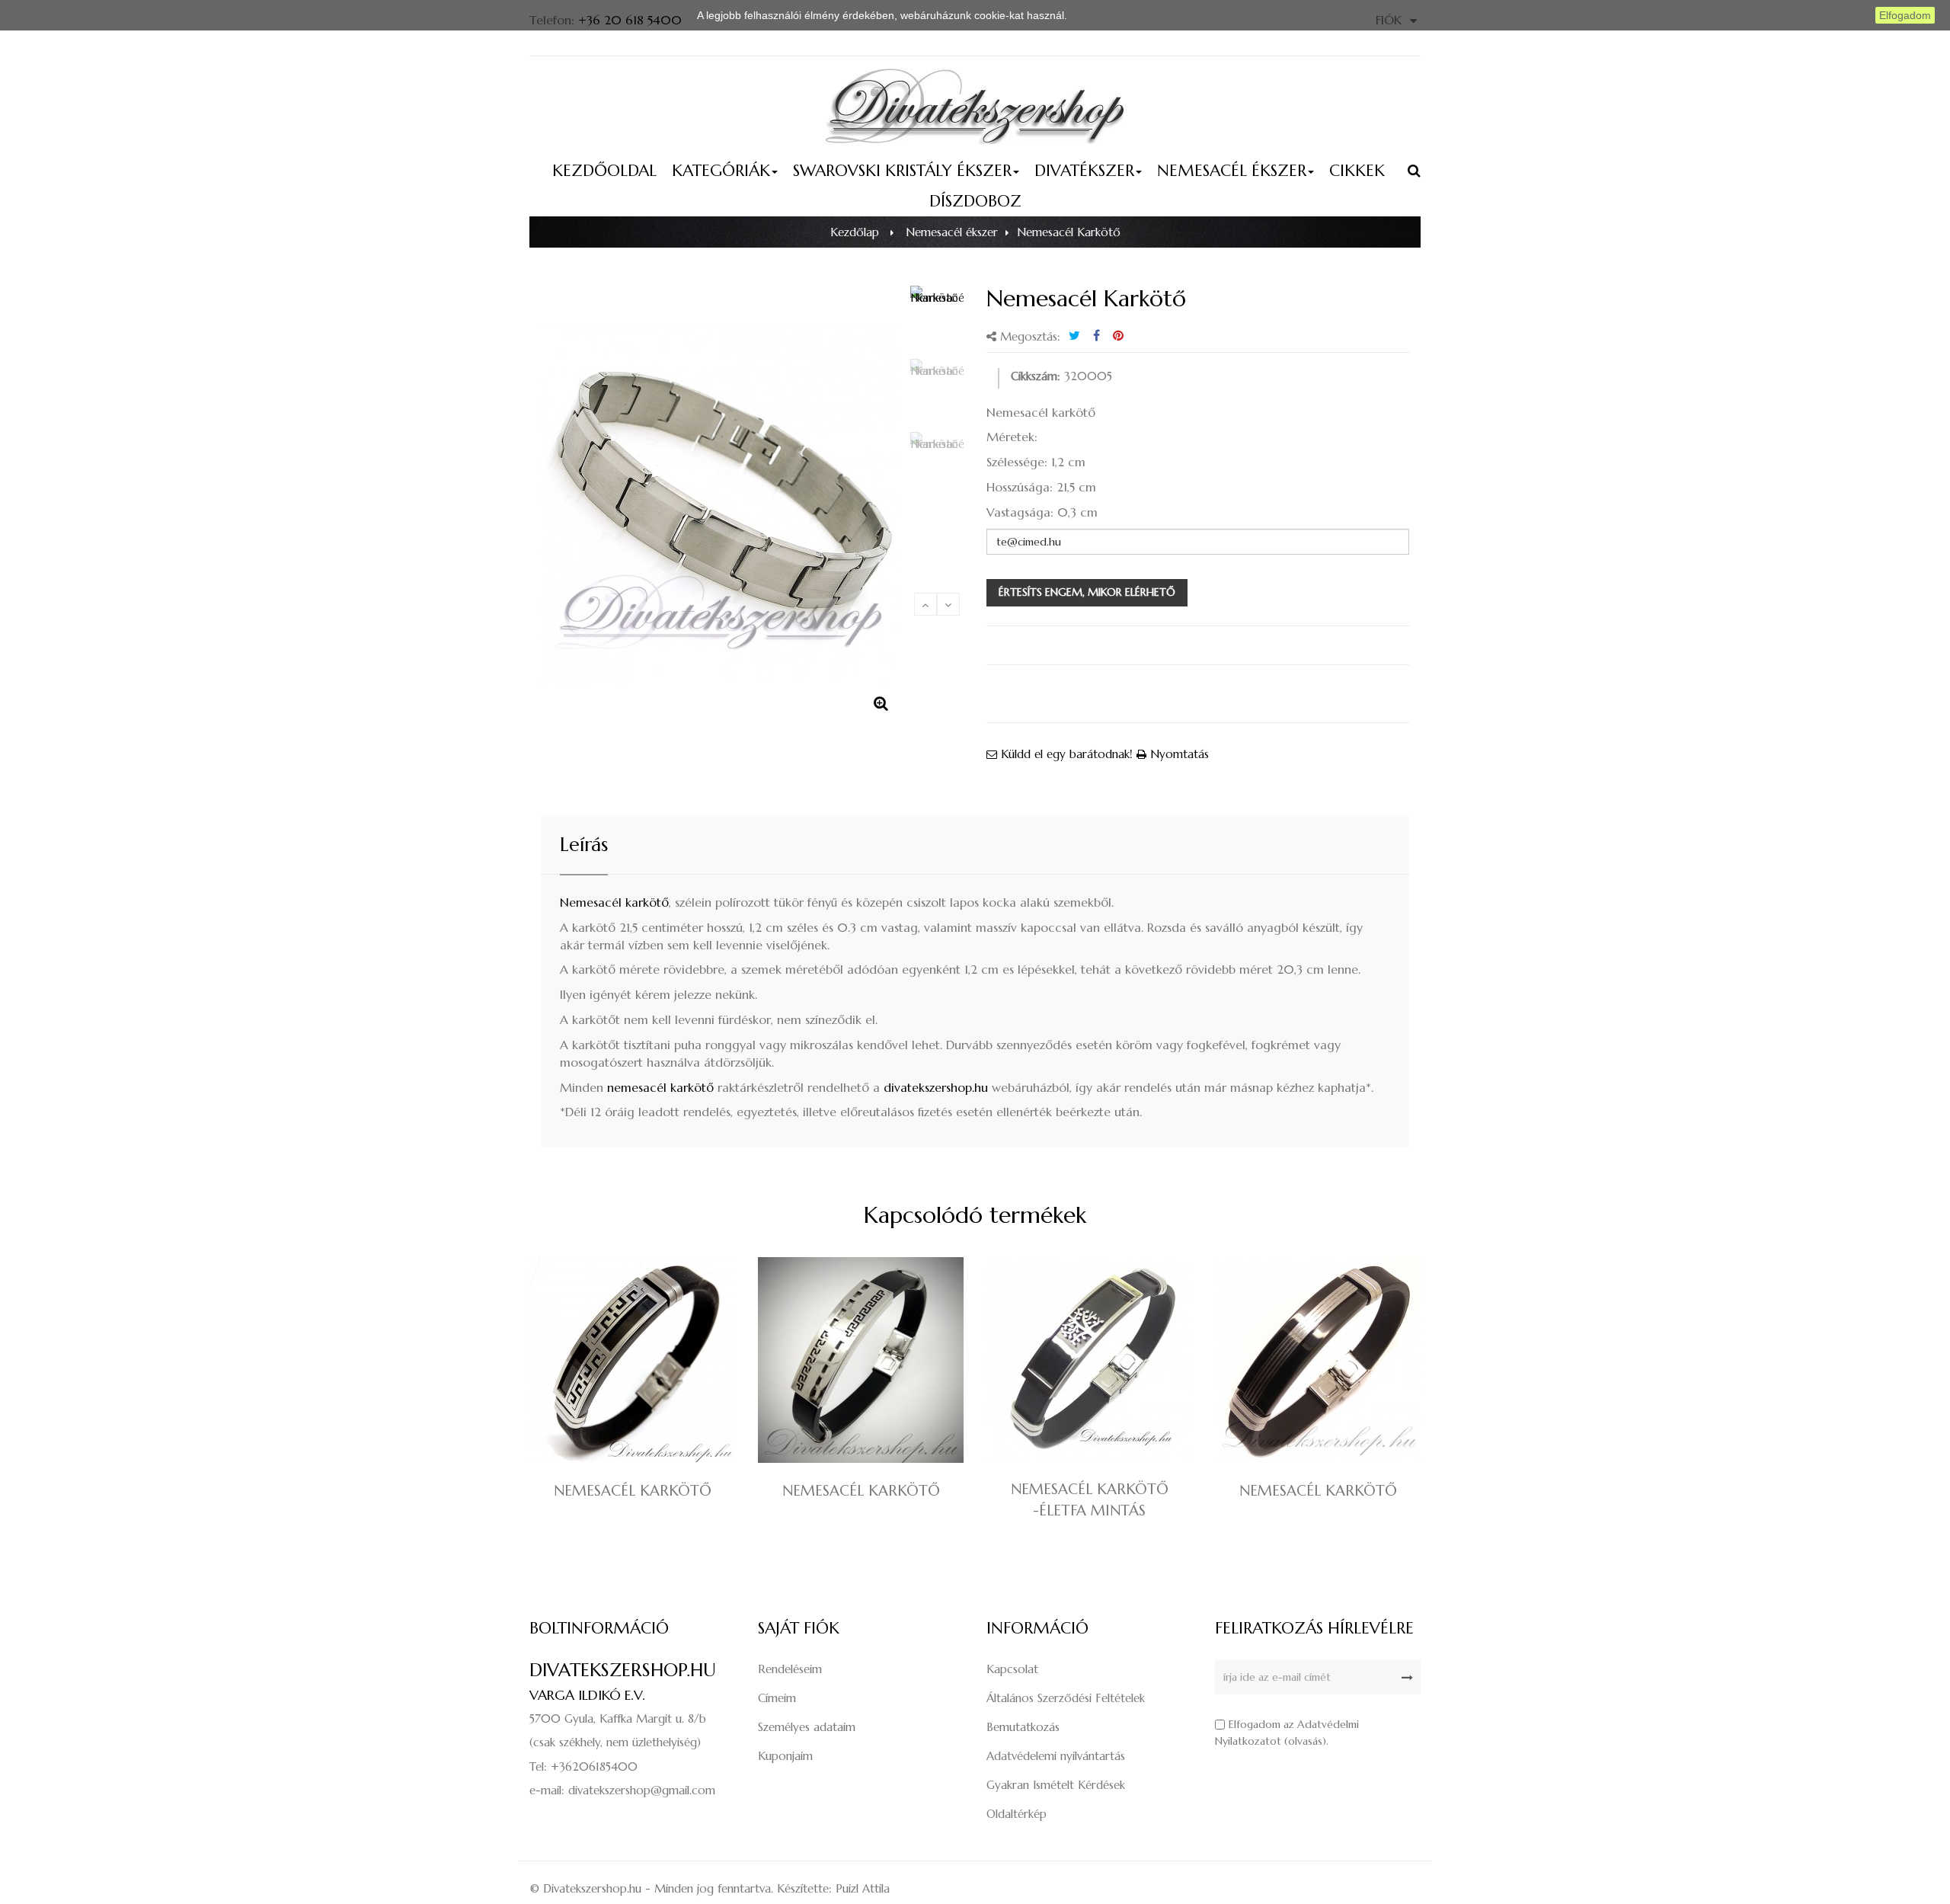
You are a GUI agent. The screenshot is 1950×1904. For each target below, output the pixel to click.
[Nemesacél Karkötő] (937, 318)
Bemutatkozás (1023, 1727)
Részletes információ (1120, 15)
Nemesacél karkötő (614, 902)
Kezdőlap (855, 232)
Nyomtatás (1178, 754)
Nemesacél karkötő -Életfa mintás (1090, 1499)
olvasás (1305, 1741)
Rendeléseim (790, 1669)
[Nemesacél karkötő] (632, 1359)
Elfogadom (1905, 15)
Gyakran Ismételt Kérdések (1056, 1785)
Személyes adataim (807, 1727)
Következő (948, 604)
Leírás (584, 845)
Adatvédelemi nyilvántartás (1056, 1756)
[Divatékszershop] (975, 105)
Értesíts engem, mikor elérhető (1087, 592)
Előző (925, 604)
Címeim (777, 1698)
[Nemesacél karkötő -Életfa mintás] (1089, 1359)
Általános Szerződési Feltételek (1066, 1698)
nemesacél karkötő (660, 1087)
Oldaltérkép (1017, 1814)
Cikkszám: (1036, 376)
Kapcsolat (1012, 1669)
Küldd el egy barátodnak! (1065, 754)
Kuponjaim (785, 1756)
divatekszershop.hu (936, 1087)
